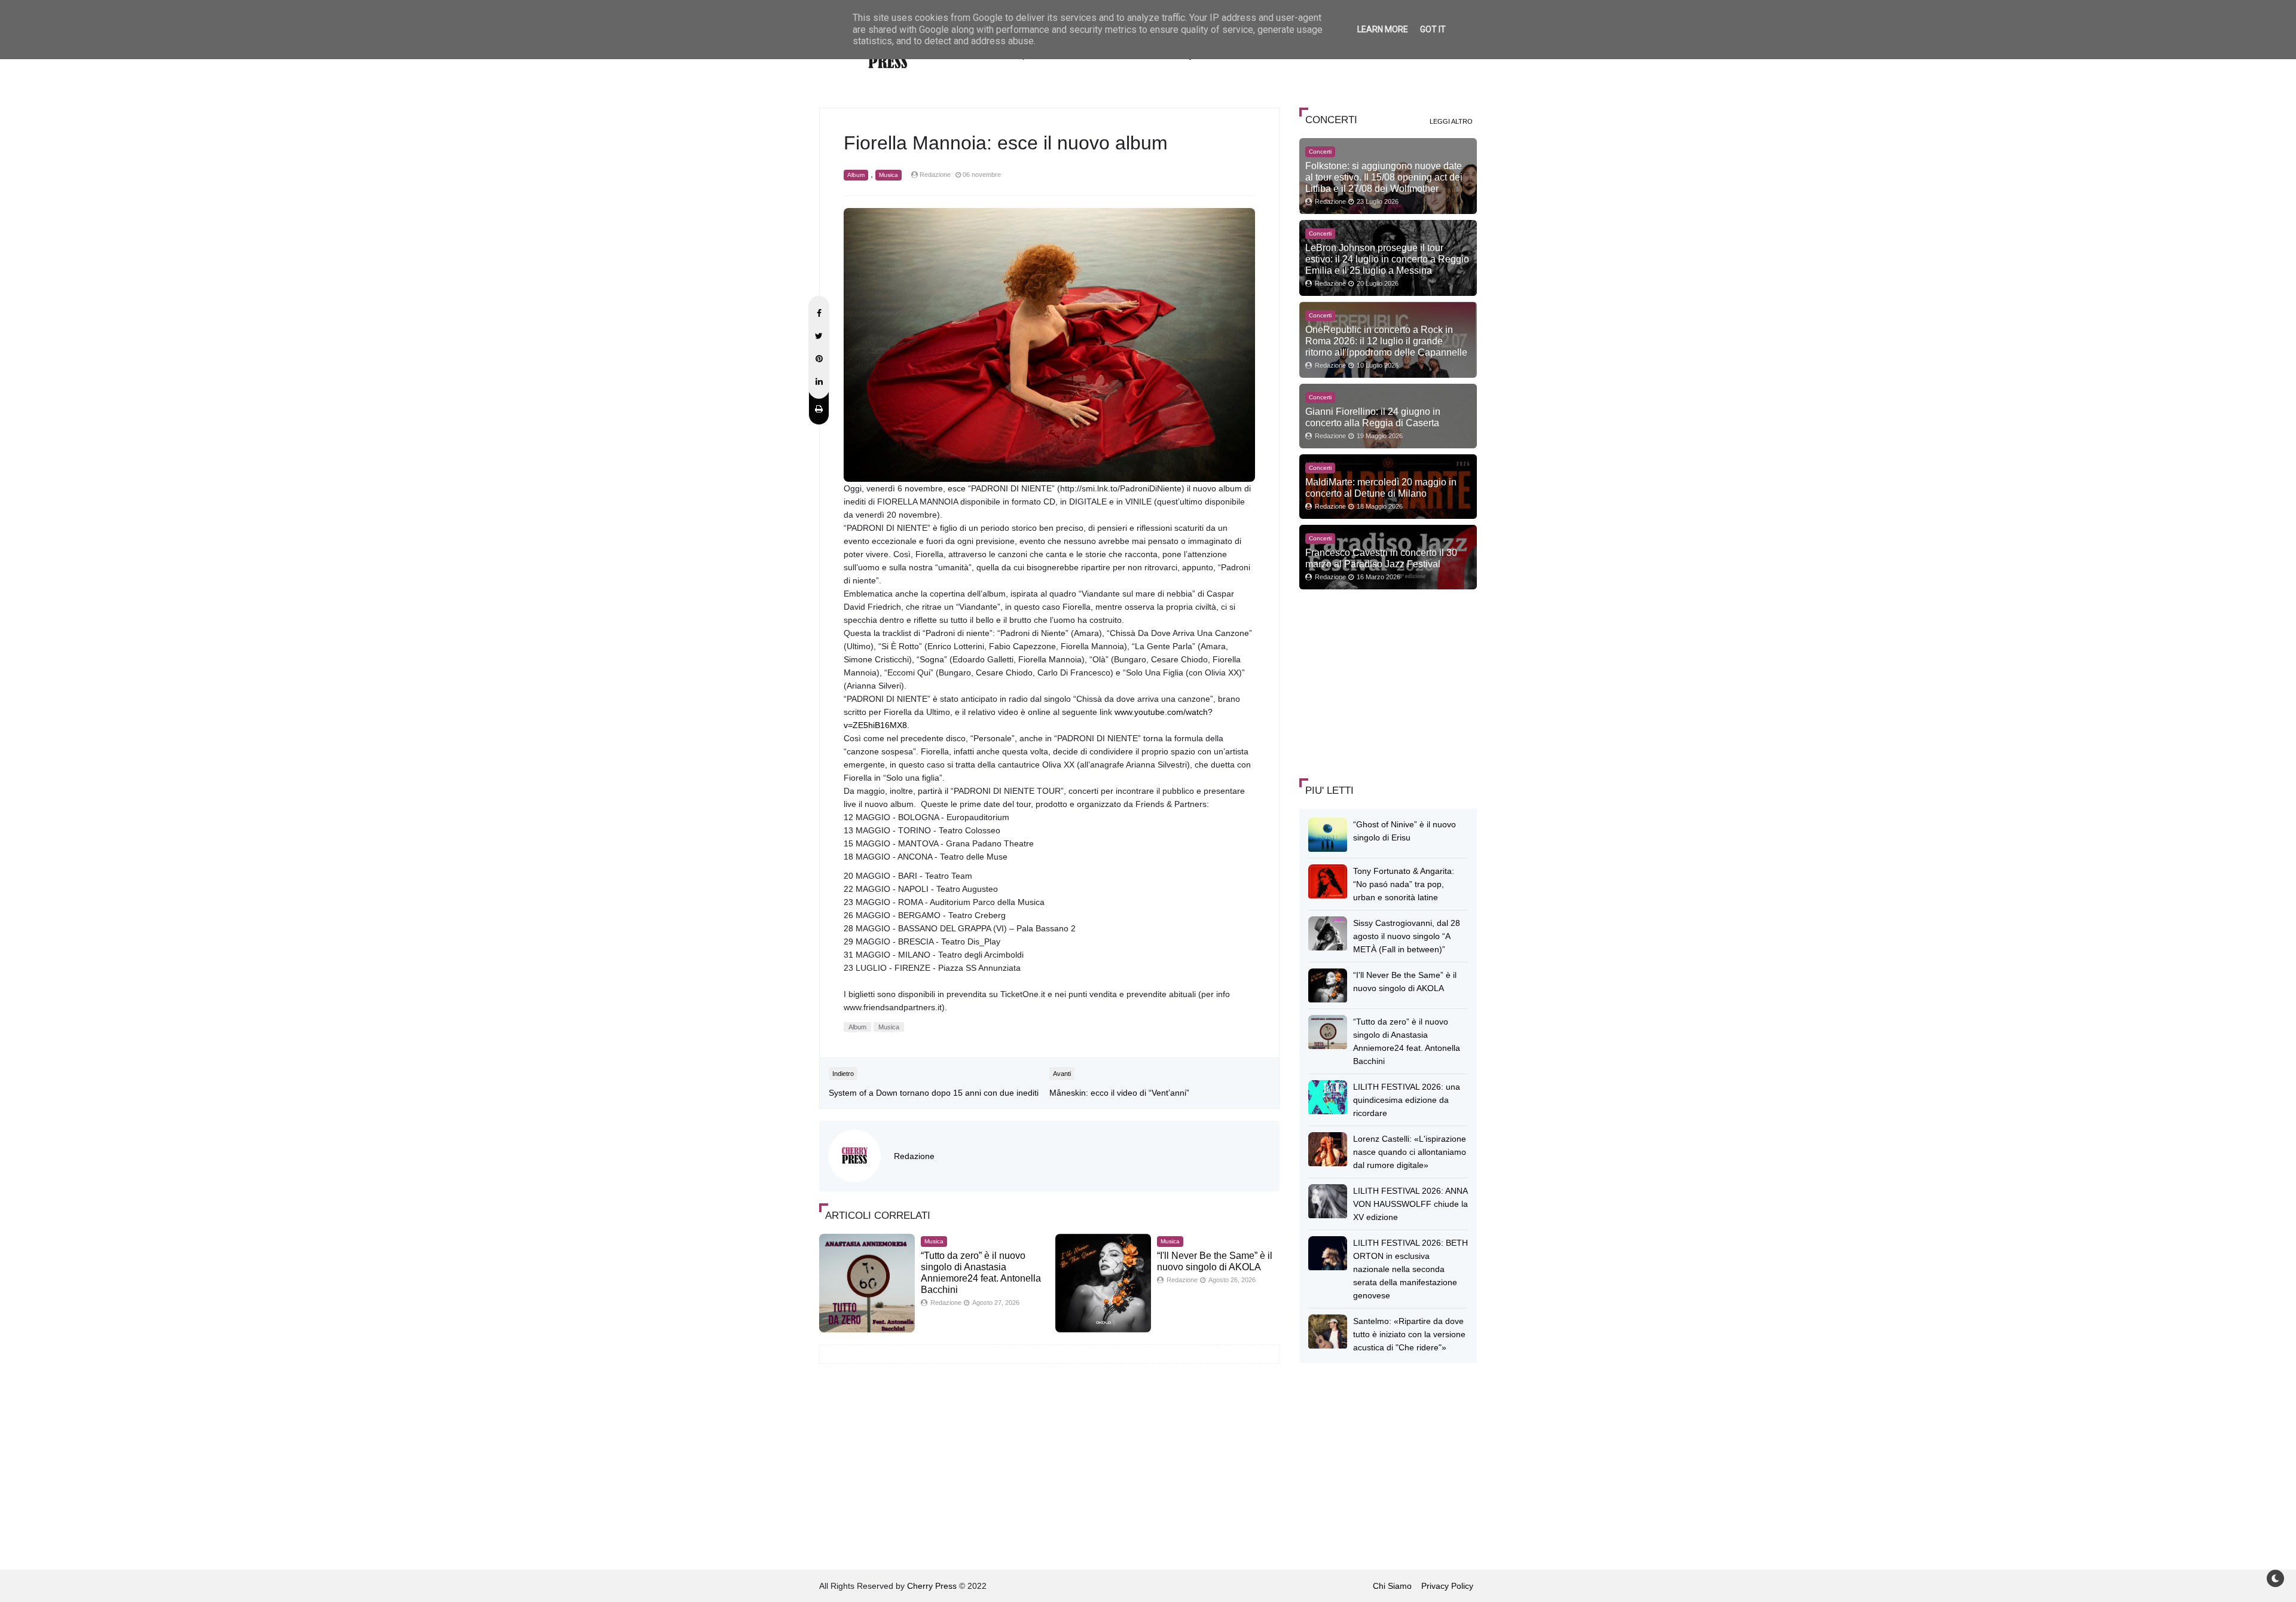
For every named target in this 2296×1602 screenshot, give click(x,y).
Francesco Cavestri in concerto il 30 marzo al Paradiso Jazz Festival (1381, 558)
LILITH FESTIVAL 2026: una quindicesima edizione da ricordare (1407, 1100)
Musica (889, 175)
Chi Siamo (1392, 1586)
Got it (1433, 29)
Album (856, 175)
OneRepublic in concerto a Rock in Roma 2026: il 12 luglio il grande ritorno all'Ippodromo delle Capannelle (1386, 341)
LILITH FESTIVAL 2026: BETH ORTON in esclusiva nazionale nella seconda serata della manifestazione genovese (1410, 1269)
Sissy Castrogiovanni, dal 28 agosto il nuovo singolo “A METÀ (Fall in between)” (1407, 936)
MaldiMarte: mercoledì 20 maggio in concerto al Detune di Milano (1381, 487)
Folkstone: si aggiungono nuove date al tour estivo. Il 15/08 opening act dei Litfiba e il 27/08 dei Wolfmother (1384, 177)
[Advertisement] (1389, 682)
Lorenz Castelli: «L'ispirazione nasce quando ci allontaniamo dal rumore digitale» (1410, 1152)
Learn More (1383, 29)
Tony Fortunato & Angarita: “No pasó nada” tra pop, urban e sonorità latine (1404, 884)
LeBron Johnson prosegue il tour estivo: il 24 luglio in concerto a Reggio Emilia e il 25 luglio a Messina (1387, 259)
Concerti (1320, 152)
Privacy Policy (1447, 1586)
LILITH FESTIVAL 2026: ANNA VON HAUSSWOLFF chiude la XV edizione (1410, 1204)
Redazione (914, 1156)
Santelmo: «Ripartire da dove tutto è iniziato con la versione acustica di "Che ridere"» (1409, 1334)
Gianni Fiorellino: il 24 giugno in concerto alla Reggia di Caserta (1373, 417)
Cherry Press (932, 1586)
